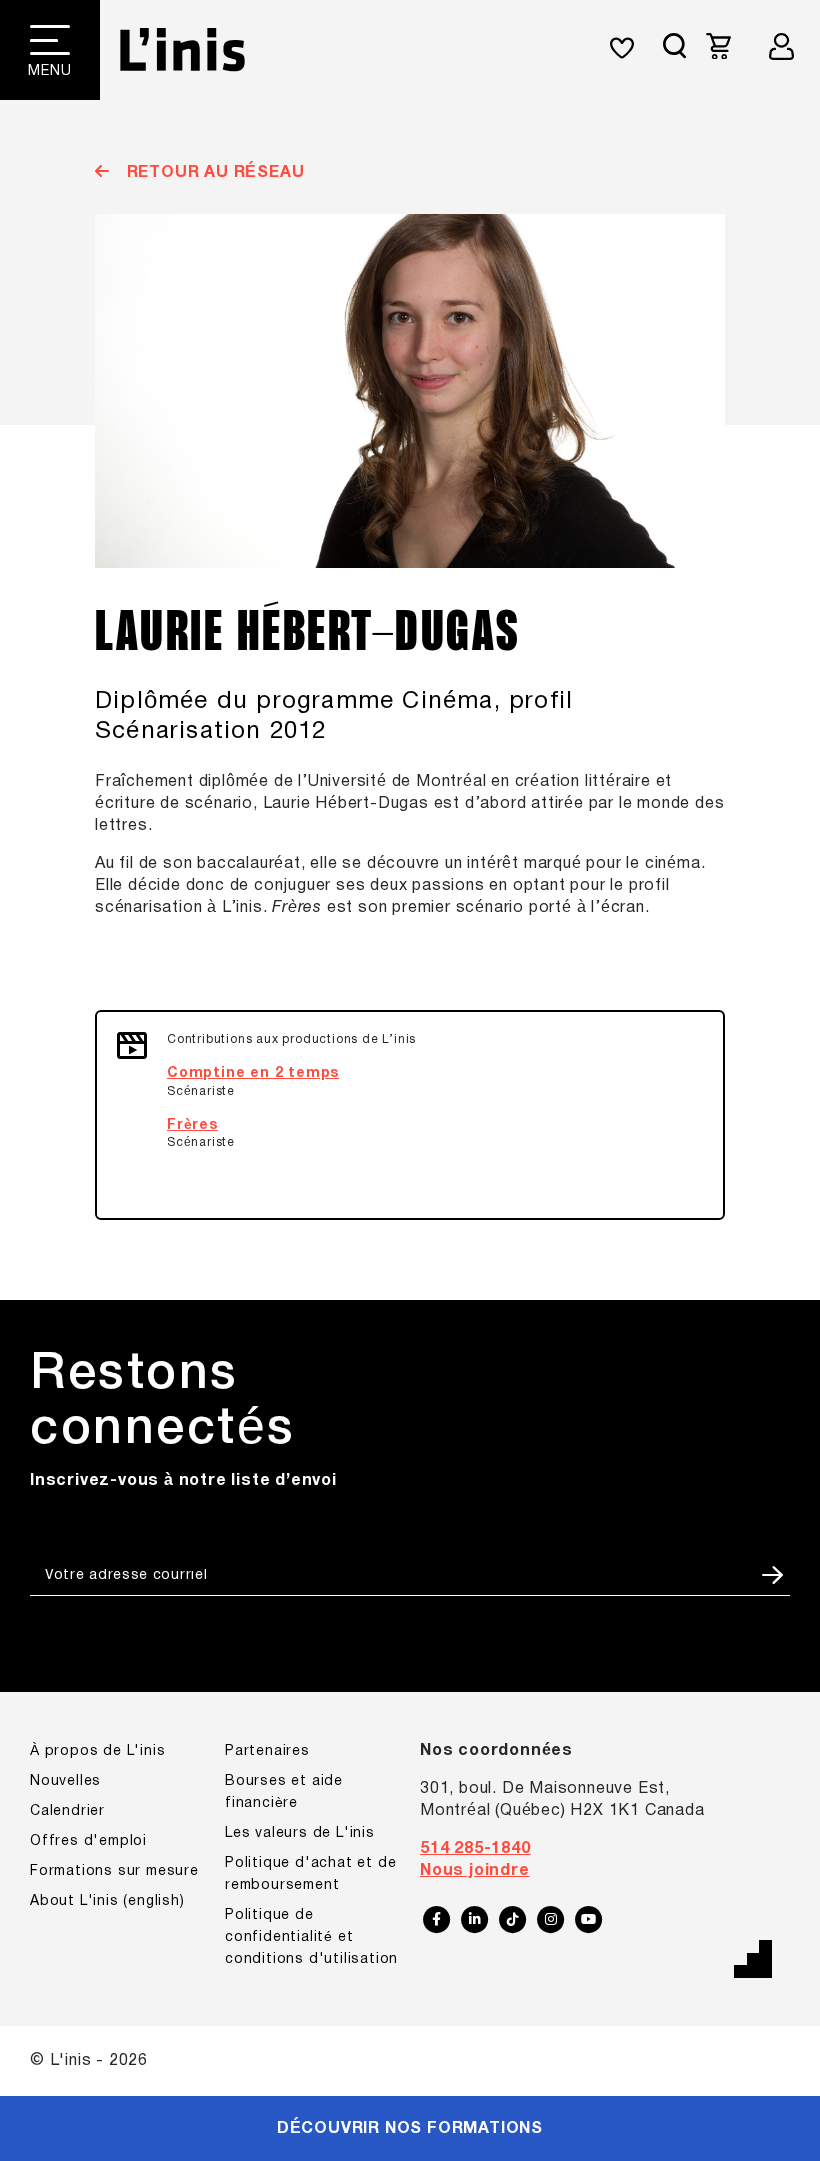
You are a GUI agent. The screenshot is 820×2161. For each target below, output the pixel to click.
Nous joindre (475, 1871)
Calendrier (67, 1811)
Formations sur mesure (114, 1871)
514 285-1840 (475, 1849)
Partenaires (267, 1751)
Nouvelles (65, 1781)
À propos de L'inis (97, 1751)
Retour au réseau (213, 173)
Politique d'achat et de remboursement (310, 1874)
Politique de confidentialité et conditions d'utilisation (311, 1937)
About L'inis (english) (107, 1901)
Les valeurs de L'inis (300, 1833)
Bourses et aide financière (284, 1792)
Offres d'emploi (88, 1841)
